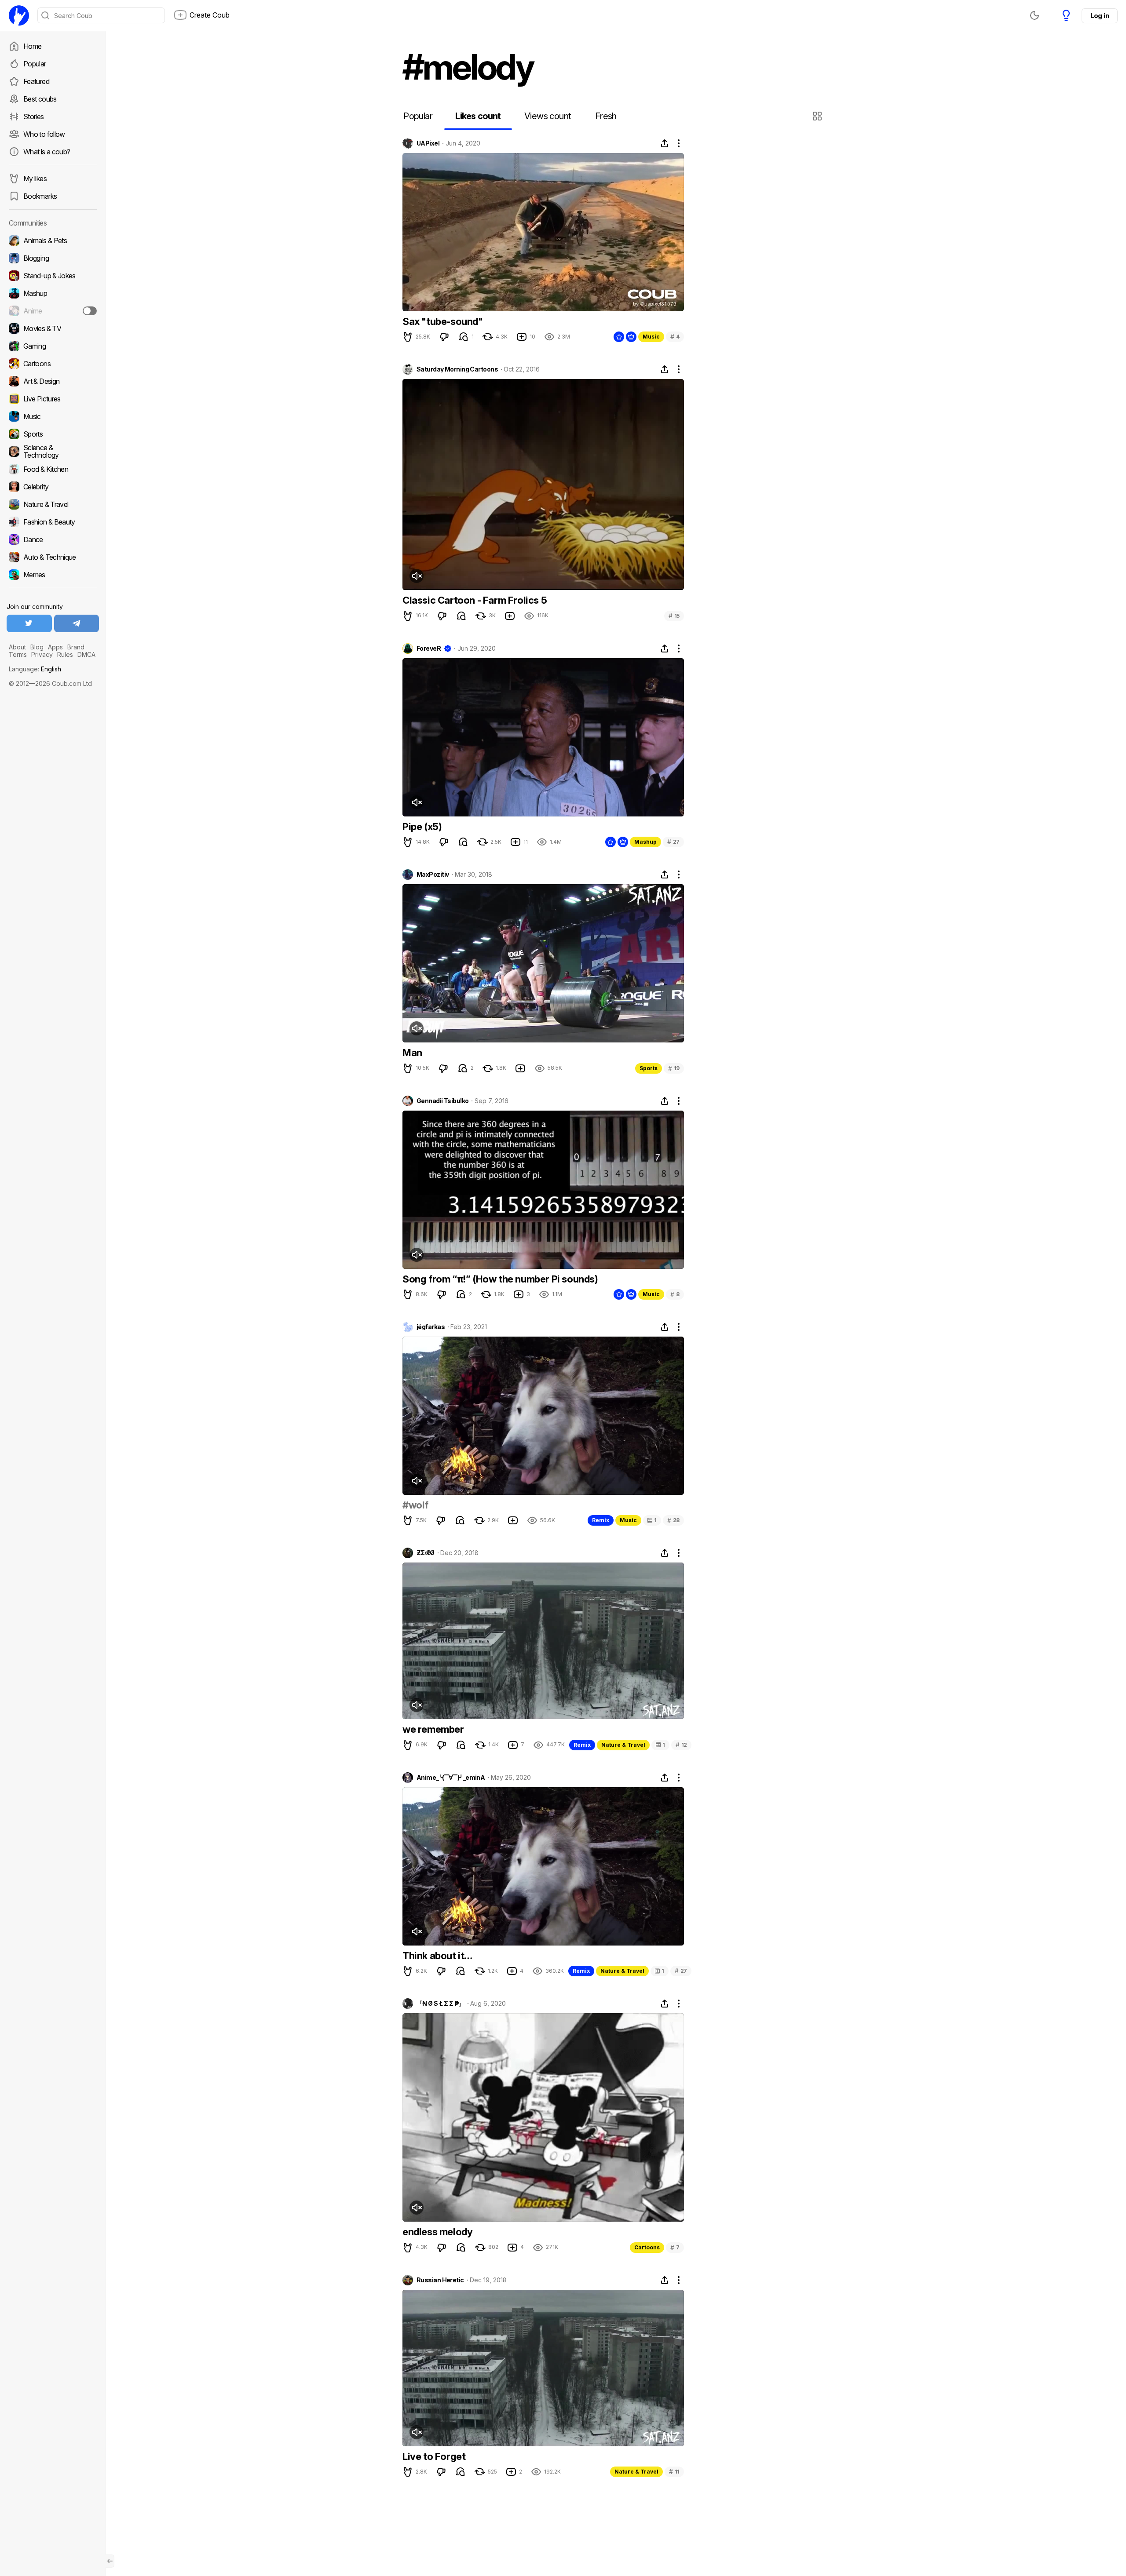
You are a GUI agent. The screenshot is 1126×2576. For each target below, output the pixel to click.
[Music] (53, 416)
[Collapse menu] (110, 2561)
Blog (37, 647)
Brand (76, 647)
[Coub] (19, 15)
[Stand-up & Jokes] (53, 276)
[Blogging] (53, 258)
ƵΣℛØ (426, 1553)
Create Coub (210, 15)
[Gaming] (53, 346)
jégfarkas (431, 1327)
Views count (548, 116)
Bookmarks (40, 196)
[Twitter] (29, 623)
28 (673, 1520)
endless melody (437, 2232)
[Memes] (53, 575)
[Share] (665, 143)
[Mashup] (53, 293)
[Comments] (464, 337)
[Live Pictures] (53, 399)
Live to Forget (434, 2456)
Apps (55, 647)
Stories (34, 117)
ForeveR (429, 649)
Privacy (42, 654)
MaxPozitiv (433, 874)
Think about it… (437, 1956)
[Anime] (53, 311)
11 (674, 2472)
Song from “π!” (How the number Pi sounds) (500, 1279)
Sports (649, 1068)
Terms (18, 654)
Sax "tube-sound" (443, 321)
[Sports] (53, 434)
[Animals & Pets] (53, 240)
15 (674, 616)
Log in (1100, 16)
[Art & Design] (53, 381)
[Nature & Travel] (53, 504)
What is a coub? (47, 152)
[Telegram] (77, 623)
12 (681, 1745)
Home (32, 46)
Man (412, 1053)
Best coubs (40, 99)
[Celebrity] (53, 487)
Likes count (478, 116)
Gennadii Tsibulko (442, 1101)
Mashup (645, 842)
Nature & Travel (623, 1745)
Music (651, 337)
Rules (65, 654)
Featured (36, 81)
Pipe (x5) (422, 827)
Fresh (606, 116)
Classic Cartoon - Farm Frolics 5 (475, 600)
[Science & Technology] (53, 452)
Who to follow (44, 134)
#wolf (415, 1505)
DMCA (86, 654)
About (17, 647)
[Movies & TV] (53, 328)
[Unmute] (417, 576)
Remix (601, 1520)
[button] (818, 116)
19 (674, 1068)
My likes (35, 179)
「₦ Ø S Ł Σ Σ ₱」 (441, 2004)
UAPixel (428, 143)
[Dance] (53, 539)
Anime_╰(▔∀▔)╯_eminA (451, 1778)
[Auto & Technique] (53, 557)
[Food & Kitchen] (53, 469)
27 (673, 842)
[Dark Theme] (1035, 15)
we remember (433, 1729)
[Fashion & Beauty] (53, 522)
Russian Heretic (440, 2280)
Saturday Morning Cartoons (457, 369)
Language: (35, 669)
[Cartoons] (53, 364)
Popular (35, 64)
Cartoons (647, 2247)
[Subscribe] (90, 311)
